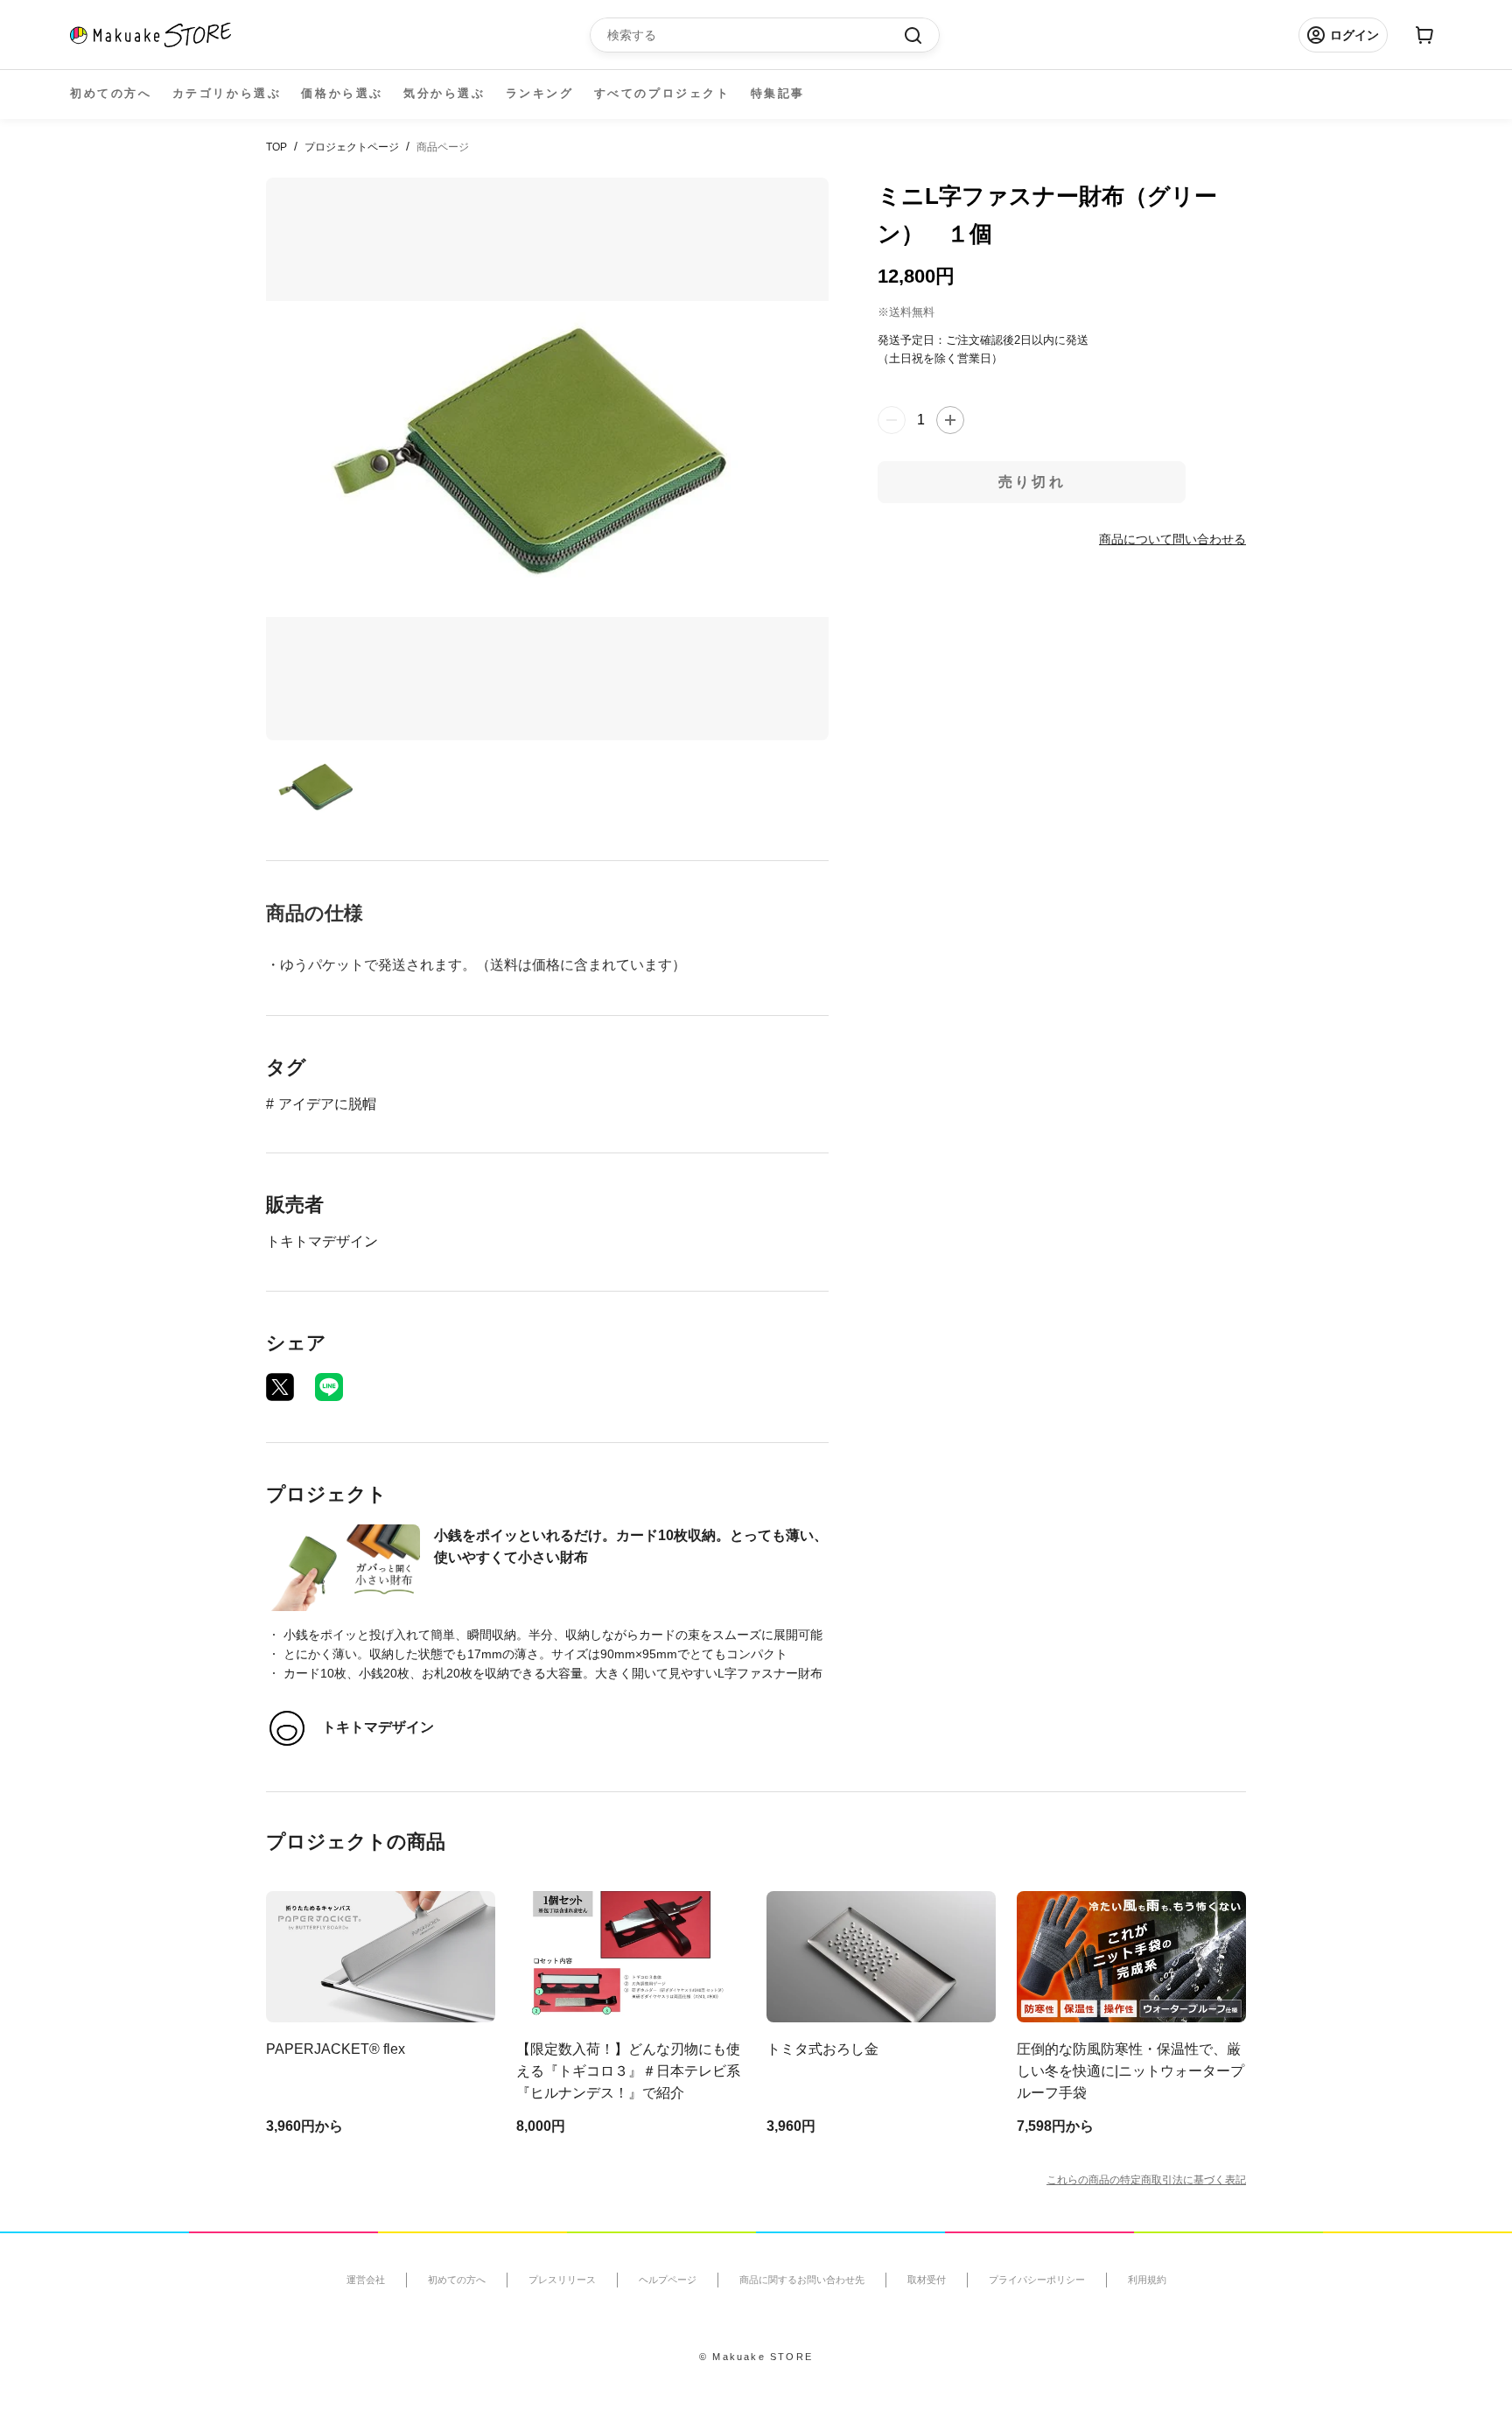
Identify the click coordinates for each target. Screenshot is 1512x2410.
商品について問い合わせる (1172, 538)
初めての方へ (111, 93)
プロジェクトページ (352, 147)
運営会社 (366, 2280)
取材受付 (927, 2280)
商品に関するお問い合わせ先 (802, 2280)
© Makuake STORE (756, 2357)
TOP (276, 147)
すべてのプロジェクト (662, 93)
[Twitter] (280, 1387)
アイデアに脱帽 (327, 1104)
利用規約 (1147, 2280)
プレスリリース (562, 2280)
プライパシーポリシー (1037, 2280)
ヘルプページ (668, 2280)
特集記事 (778, 93)
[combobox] (756, 35)
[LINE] (329, 1387)
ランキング (540, 93)
